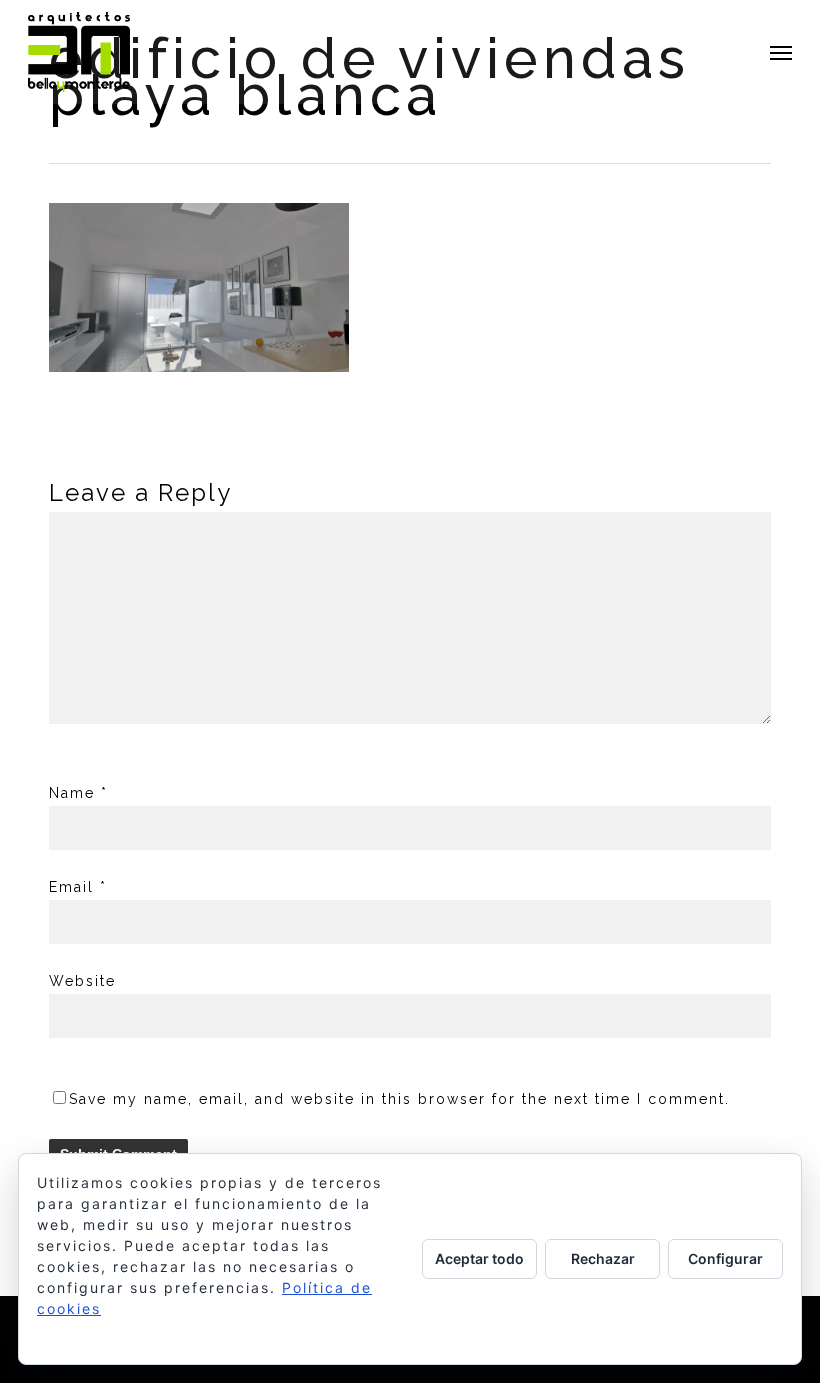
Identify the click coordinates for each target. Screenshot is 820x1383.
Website (82, 981)
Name (78, 793)
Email (78, 887)
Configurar (725, 1258)
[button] (781, 52)
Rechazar (603, 1258)
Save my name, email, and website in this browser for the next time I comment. (399, 1099)
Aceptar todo (479, 1258)
